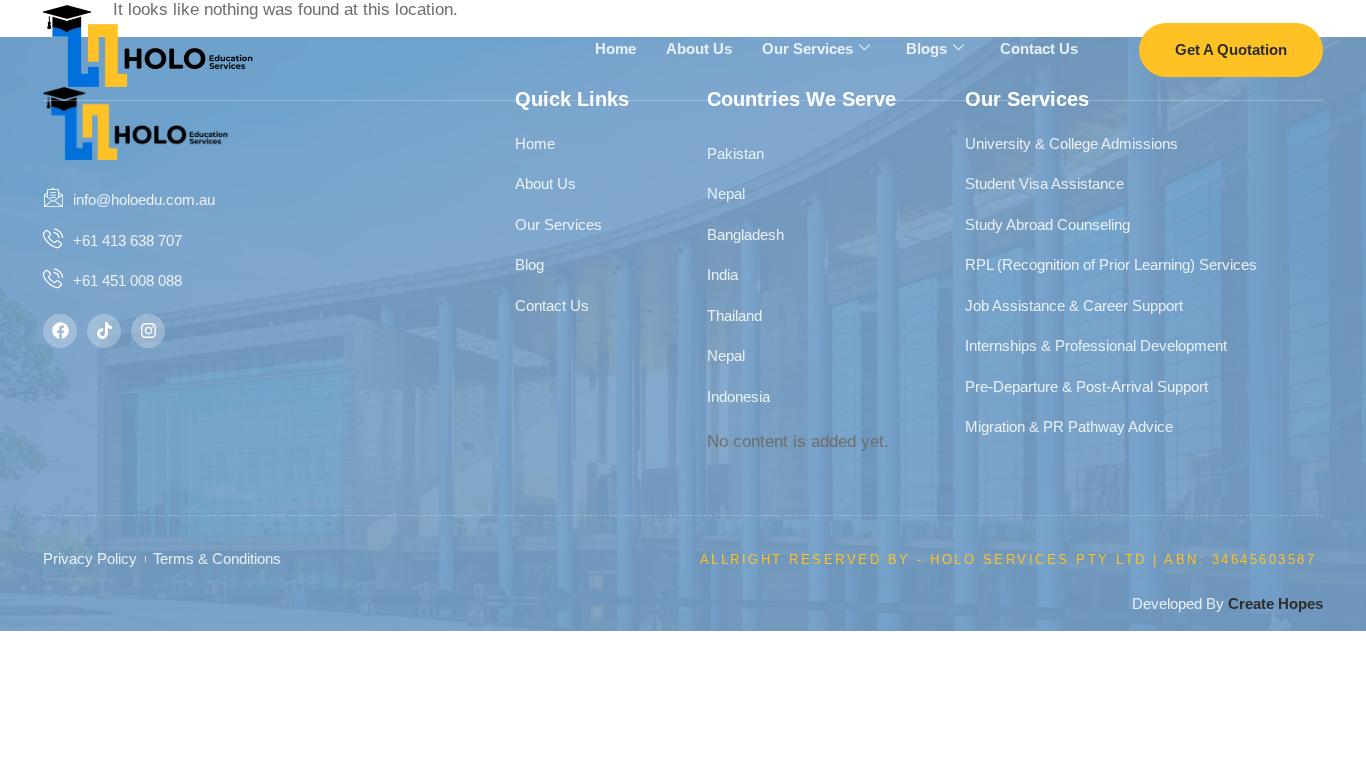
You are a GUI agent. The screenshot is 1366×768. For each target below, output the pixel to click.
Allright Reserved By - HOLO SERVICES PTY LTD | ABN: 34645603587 (1008, 559)
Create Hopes (1275, 603)
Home (615, 48)
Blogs (926, 48)
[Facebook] (60, 331)
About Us (699, 48)
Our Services (807, 48)
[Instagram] (148, 331)
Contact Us (1039, 48)
